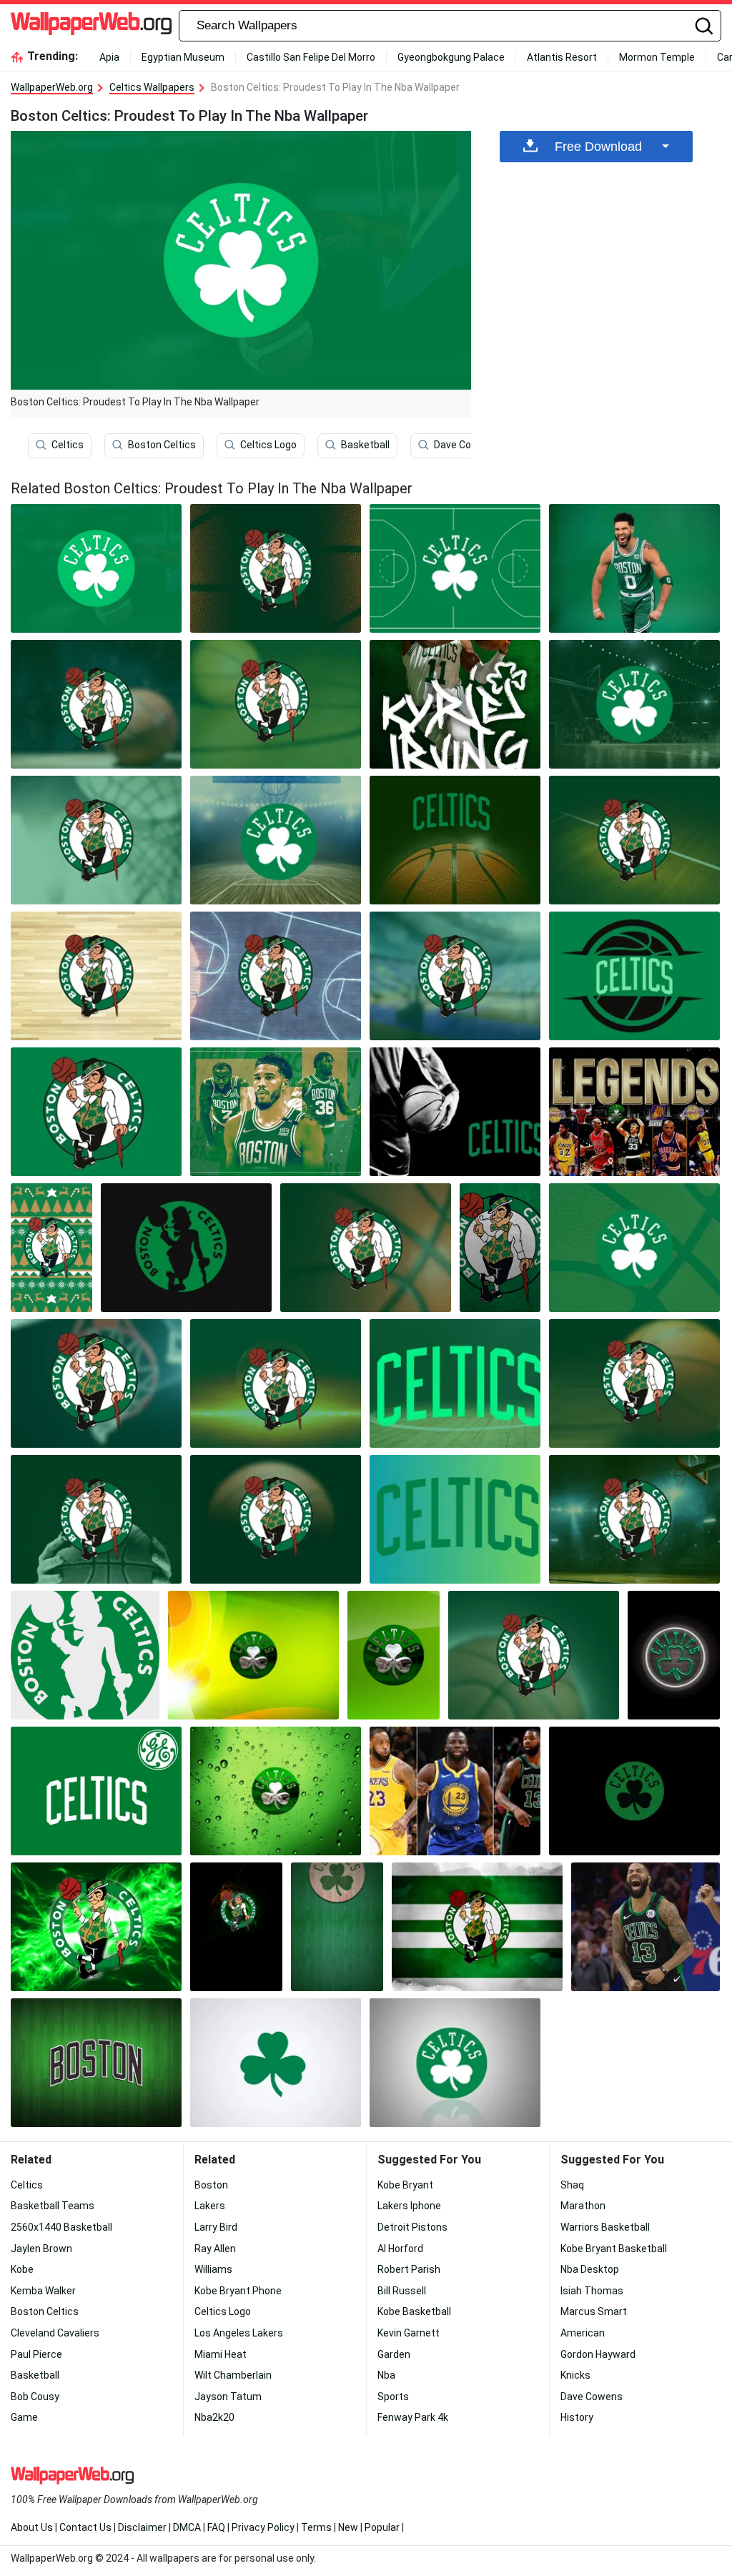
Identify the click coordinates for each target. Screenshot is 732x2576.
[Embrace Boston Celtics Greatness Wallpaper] (634, 976)
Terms (316, 2527)
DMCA (187, 2527)
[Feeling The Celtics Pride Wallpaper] (634, 840)
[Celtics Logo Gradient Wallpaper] (253, 1655)
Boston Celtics (162, 445)
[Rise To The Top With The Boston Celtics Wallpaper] (455, 1383)
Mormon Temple (657, 57)
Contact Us (85, 2527)
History (577, 2417)
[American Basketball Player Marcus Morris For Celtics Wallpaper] (646, 1927)
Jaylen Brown (41, 2249)
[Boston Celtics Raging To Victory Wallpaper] (276, 976)
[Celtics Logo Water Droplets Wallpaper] (276, 1791)
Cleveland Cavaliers (55, 2333)
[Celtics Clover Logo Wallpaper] (394, 1655)
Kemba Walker (43, 2291)
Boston (211, 2185)
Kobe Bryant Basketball (614, 2249)
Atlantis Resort (562, 57)
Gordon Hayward (598, 2354)
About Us (32, 2527)
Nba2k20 (214, 2417)
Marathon (583, 2206)
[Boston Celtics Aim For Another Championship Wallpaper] (634, 704)
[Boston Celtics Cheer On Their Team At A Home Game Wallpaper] (455, 1112)
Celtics (68, 445)
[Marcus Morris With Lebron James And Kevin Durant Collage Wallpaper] (455, 1791)
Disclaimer (142, 2527)
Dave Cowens (465, 445)
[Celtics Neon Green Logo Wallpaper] (674, 1655)
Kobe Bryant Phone (238, 2291)
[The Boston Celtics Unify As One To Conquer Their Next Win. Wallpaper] (455, 568)
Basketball (365, 445)
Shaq (572, 2185)
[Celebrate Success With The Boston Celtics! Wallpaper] (634, 1519)
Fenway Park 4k (413, 2417)
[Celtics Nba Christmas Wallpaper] (51, 1248)
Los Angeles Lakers (239, 2333)
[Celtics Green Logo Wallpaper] (96, 1791)
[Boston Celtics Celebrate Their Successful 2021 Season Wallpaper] (455, 704)
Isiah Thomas (592, 2291)
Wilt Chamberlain (233, 2375)
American (583, 2333)
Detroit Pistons (412, 2227)
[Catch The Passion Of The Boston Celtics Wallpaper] (455, 976)
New (348, 2527)
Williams (213, 2269)
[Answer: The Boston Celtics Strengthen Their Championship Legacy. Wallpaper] (276, 1112)
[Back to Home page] (91, 26)
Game (24, 2417)
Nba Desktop (590, 2269)
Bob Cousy (35, 2397)
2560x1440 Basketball (61, 2227)
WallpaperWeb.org (52, 87)
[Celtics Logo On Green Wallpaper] (337, 1927)
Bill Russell (402, 2291)
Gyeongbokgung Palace (451, 57)
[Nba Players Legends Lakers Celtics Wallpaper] (634, 1112)
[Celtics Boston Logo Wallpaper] (96, 2063)
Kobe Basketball (414, 2311)
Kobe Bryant (405, 2185)
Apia (109, 57)
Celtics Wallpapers (152, 87)
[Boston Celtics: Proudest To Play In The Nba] (96, 568)
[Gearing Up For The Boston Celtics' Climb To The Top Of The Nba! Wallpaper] (634, 568)
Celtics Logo (268, 445)
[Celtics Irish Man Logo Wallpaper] (85, 1655)
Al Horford (400, 2249)
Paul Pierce (36, 2354)
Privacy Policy (263, 2527)
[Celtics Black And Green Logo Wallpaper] (186, 1248)
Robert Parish (409, 2269)
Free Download (598, 147)
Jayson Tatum (228, 2397)
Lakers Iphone (409, 2206)
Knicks (575, 2375)
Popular (382, 2527)
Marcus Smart (594, 2311)
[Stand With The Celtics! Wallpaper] (634, 1383)
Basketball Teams (53, 2206)
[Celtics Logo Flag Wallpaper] (477, 1927)
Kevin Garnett (409, 2333)
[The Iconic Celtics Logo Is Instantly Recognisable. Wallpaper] (96, 1112)
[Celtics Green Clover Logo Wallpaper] (455, 2063)
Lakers (210, 2206)
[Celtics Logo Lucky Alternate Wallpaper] (96, 1927)
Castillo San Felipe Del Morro (311, 57)
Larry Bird (216, 2227)
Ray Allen (215, 2249)
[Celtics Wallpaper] (276, 568)
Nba (386, 2375)
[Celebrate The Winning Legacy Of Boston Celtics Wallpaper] (455, 840)
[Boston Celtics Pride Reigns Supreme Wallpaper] (96, 1383)
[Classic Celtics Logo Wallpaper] (634, 1791)
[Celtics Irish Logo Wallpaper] (236, 1927)
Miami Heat (221, 2354)
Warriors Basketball (605, 2227)
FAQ (216, 2527)
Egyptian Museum (183, 57)
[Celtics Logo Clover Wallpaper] (276, 2063)
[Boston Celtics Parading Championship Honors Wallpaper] (534, 1655)
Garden (394, 2354)
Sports (393, 2397)
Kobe (22, 2269)
